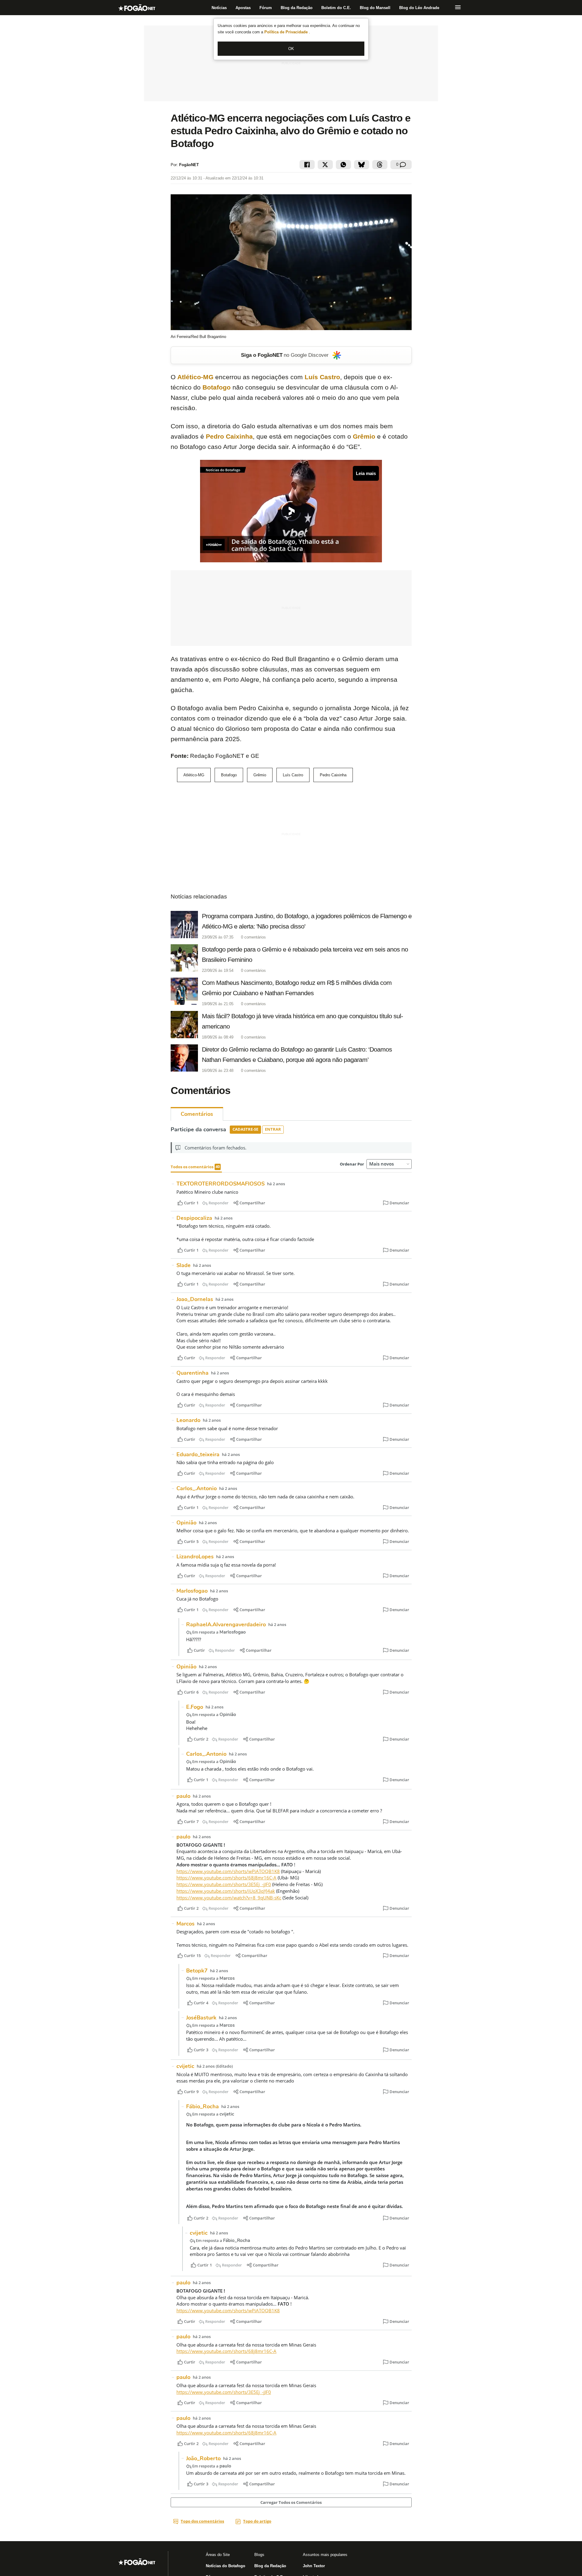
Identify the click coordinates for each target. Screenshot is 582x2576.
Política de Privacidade (287, 32)
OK (291, 49)
